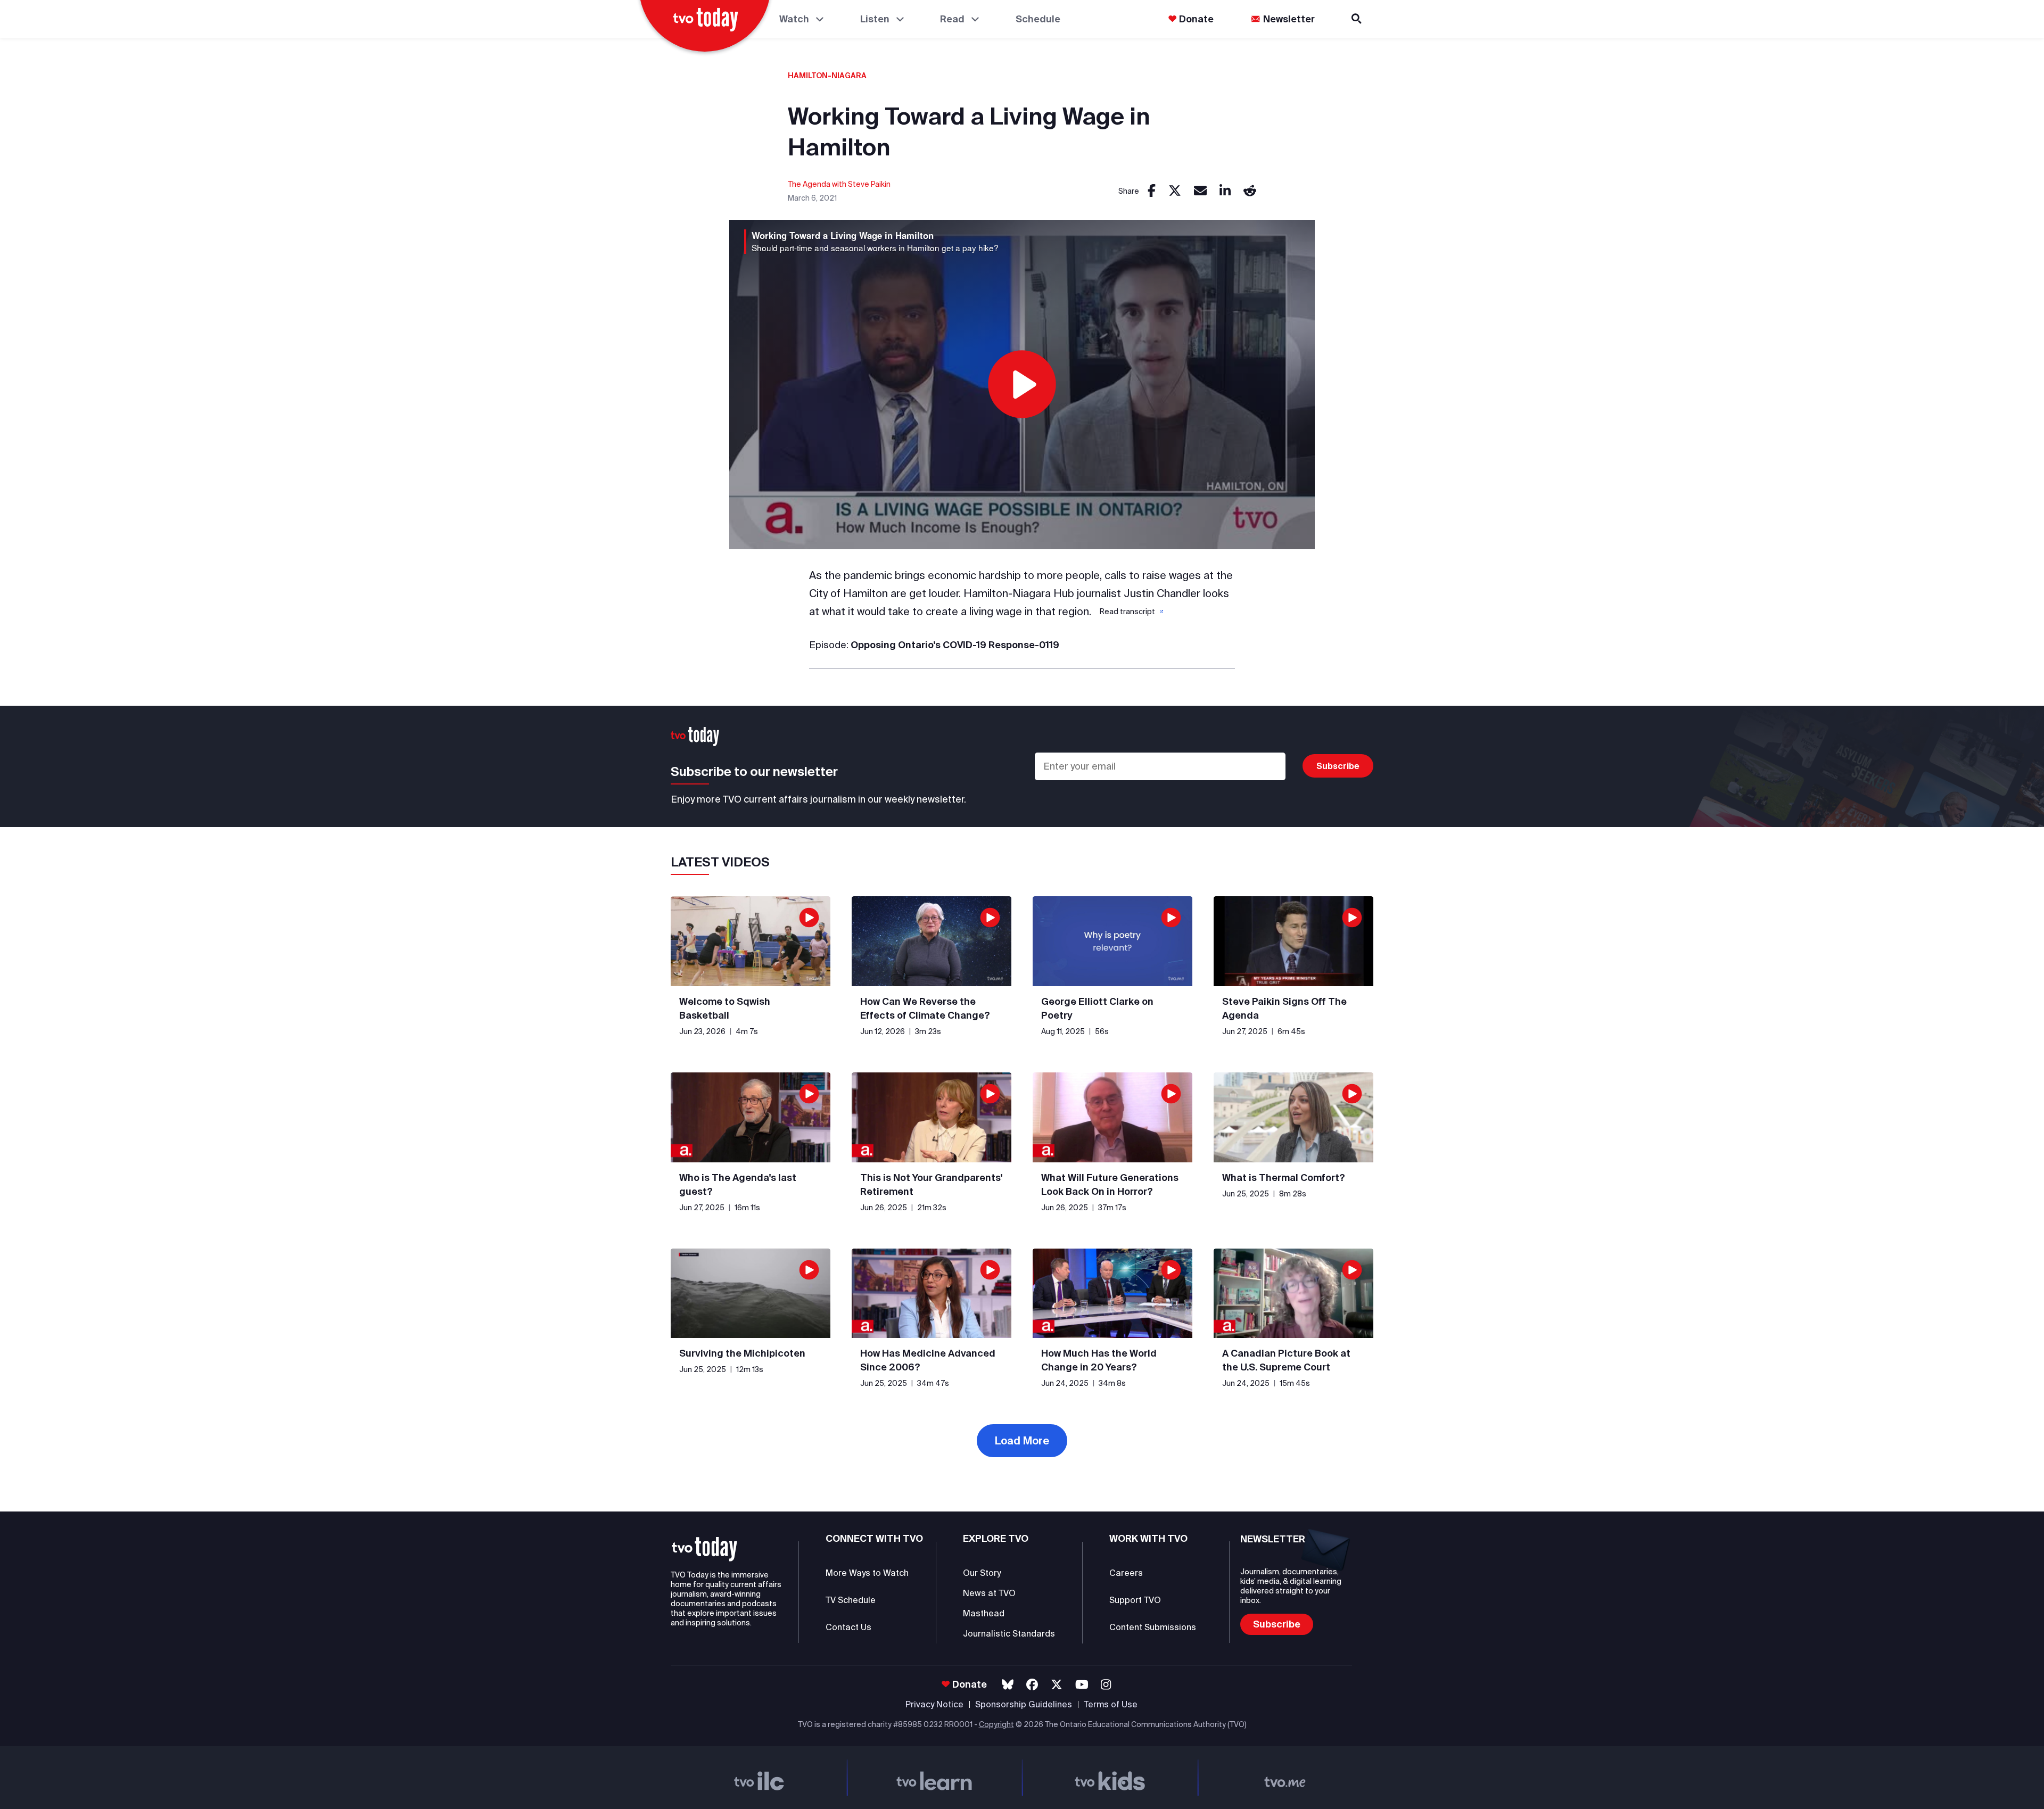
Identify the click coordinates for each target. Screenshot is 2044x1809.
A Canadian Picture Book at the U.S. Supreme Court (1286, 1360)
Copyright (996, 1724)
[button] (1131, 612)
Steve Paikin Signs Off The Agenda (1284, 1008)
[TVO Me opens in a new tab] (1285, 1778)
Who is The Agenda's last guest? (738, 1184)
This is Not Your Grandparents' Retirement (931, 1184)
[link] (1152, 191)
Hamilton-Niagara (827, 76)
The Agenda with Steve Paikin (839, 184)
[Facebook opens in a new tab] (1032, 1685)
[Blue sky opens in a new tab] (1008, 1685)
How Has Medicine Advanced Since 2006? (928, 1360)
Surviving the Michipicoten (742, 1353)
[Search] (1357, 19)
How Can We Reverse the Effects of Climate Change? (925, 1008)
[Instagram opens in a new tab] (1106, 1685)
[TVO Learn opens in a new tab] (935, 1778)
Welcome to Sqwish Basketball (725, 1008)
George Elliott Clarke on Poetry (1097, 1008)
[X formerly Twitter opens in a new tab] (1057, 1685)
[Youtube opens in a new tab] (1082, 1685)
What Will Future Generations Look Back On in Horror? (1110, 1184)
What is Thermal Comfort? (1284, 1178)
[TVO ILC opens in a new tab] (759, 1778)
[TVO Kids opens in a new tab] (1110, 1778)
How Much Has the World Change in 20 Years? (1099, 1360)
